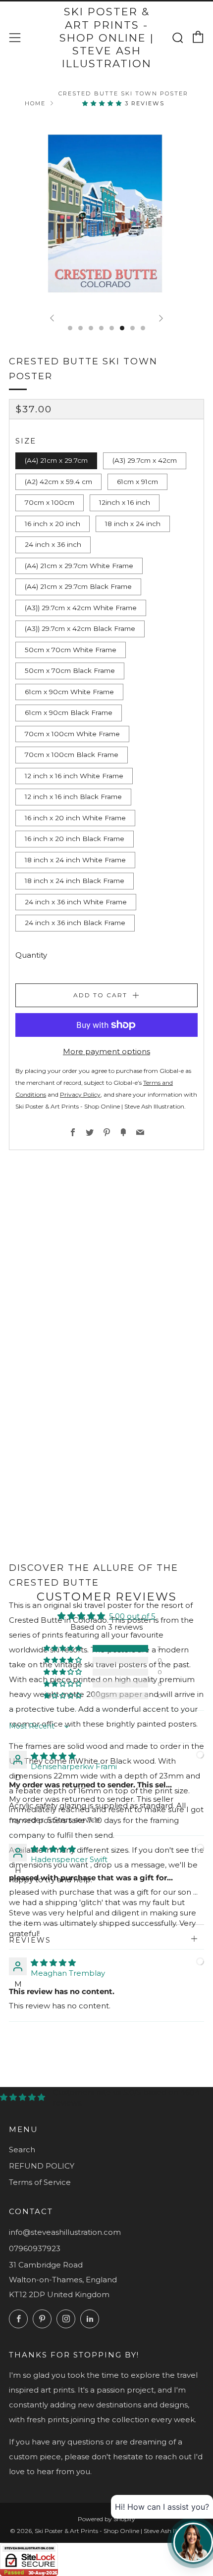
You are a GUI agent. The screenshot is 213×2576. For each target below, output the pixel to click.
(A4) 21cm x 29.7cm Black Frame (78, 586)
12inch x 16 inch (125, 502)
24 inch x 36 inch (53, 544)
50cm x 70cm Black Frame (70, 670)
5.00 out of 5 (132, 1616)
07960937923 (35, 2248)
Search (22, 2150)
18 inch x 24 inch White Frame (75, 860)
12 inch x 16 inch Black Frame (73, 797)
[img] (53, 1756)
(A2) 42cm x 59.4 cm (58, 482)
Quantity (31, 955)
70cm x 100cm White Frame (72, 734)
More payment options (106, 1051)
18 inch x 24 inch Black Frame (75, 881)
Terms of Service (40, 2182)
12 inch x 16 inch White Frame (74, 776)
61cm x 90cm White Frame (69, 692)
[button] (104, 103)
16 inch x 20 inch (53, 524)
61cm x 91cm (137, 482)
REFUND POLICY (42, 2166)
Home (35, 103)
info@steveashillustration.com (65, 2232)
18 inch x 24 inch (133, 524)
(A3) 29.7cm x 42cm (145, 460)
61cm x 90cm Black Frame (69, 712)
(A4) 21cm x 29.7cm (56, 460)
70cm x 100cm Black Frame (72, 755)
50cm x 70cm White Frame (71, 650)
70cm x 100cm (50, 502)
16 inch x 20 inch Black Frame (75, 839)
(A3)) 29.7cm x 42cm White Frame (81, 608)
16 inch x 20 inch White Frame (75, 818)
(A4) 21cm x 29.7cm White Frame (79, 566)
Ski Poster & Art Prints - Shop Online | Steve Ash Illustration (107, 38)
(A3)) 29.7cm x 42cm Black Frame (80, 628)
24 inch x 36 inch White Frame (76, 902)
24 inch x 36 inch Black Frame (75, 923)
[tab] (70, 328)
